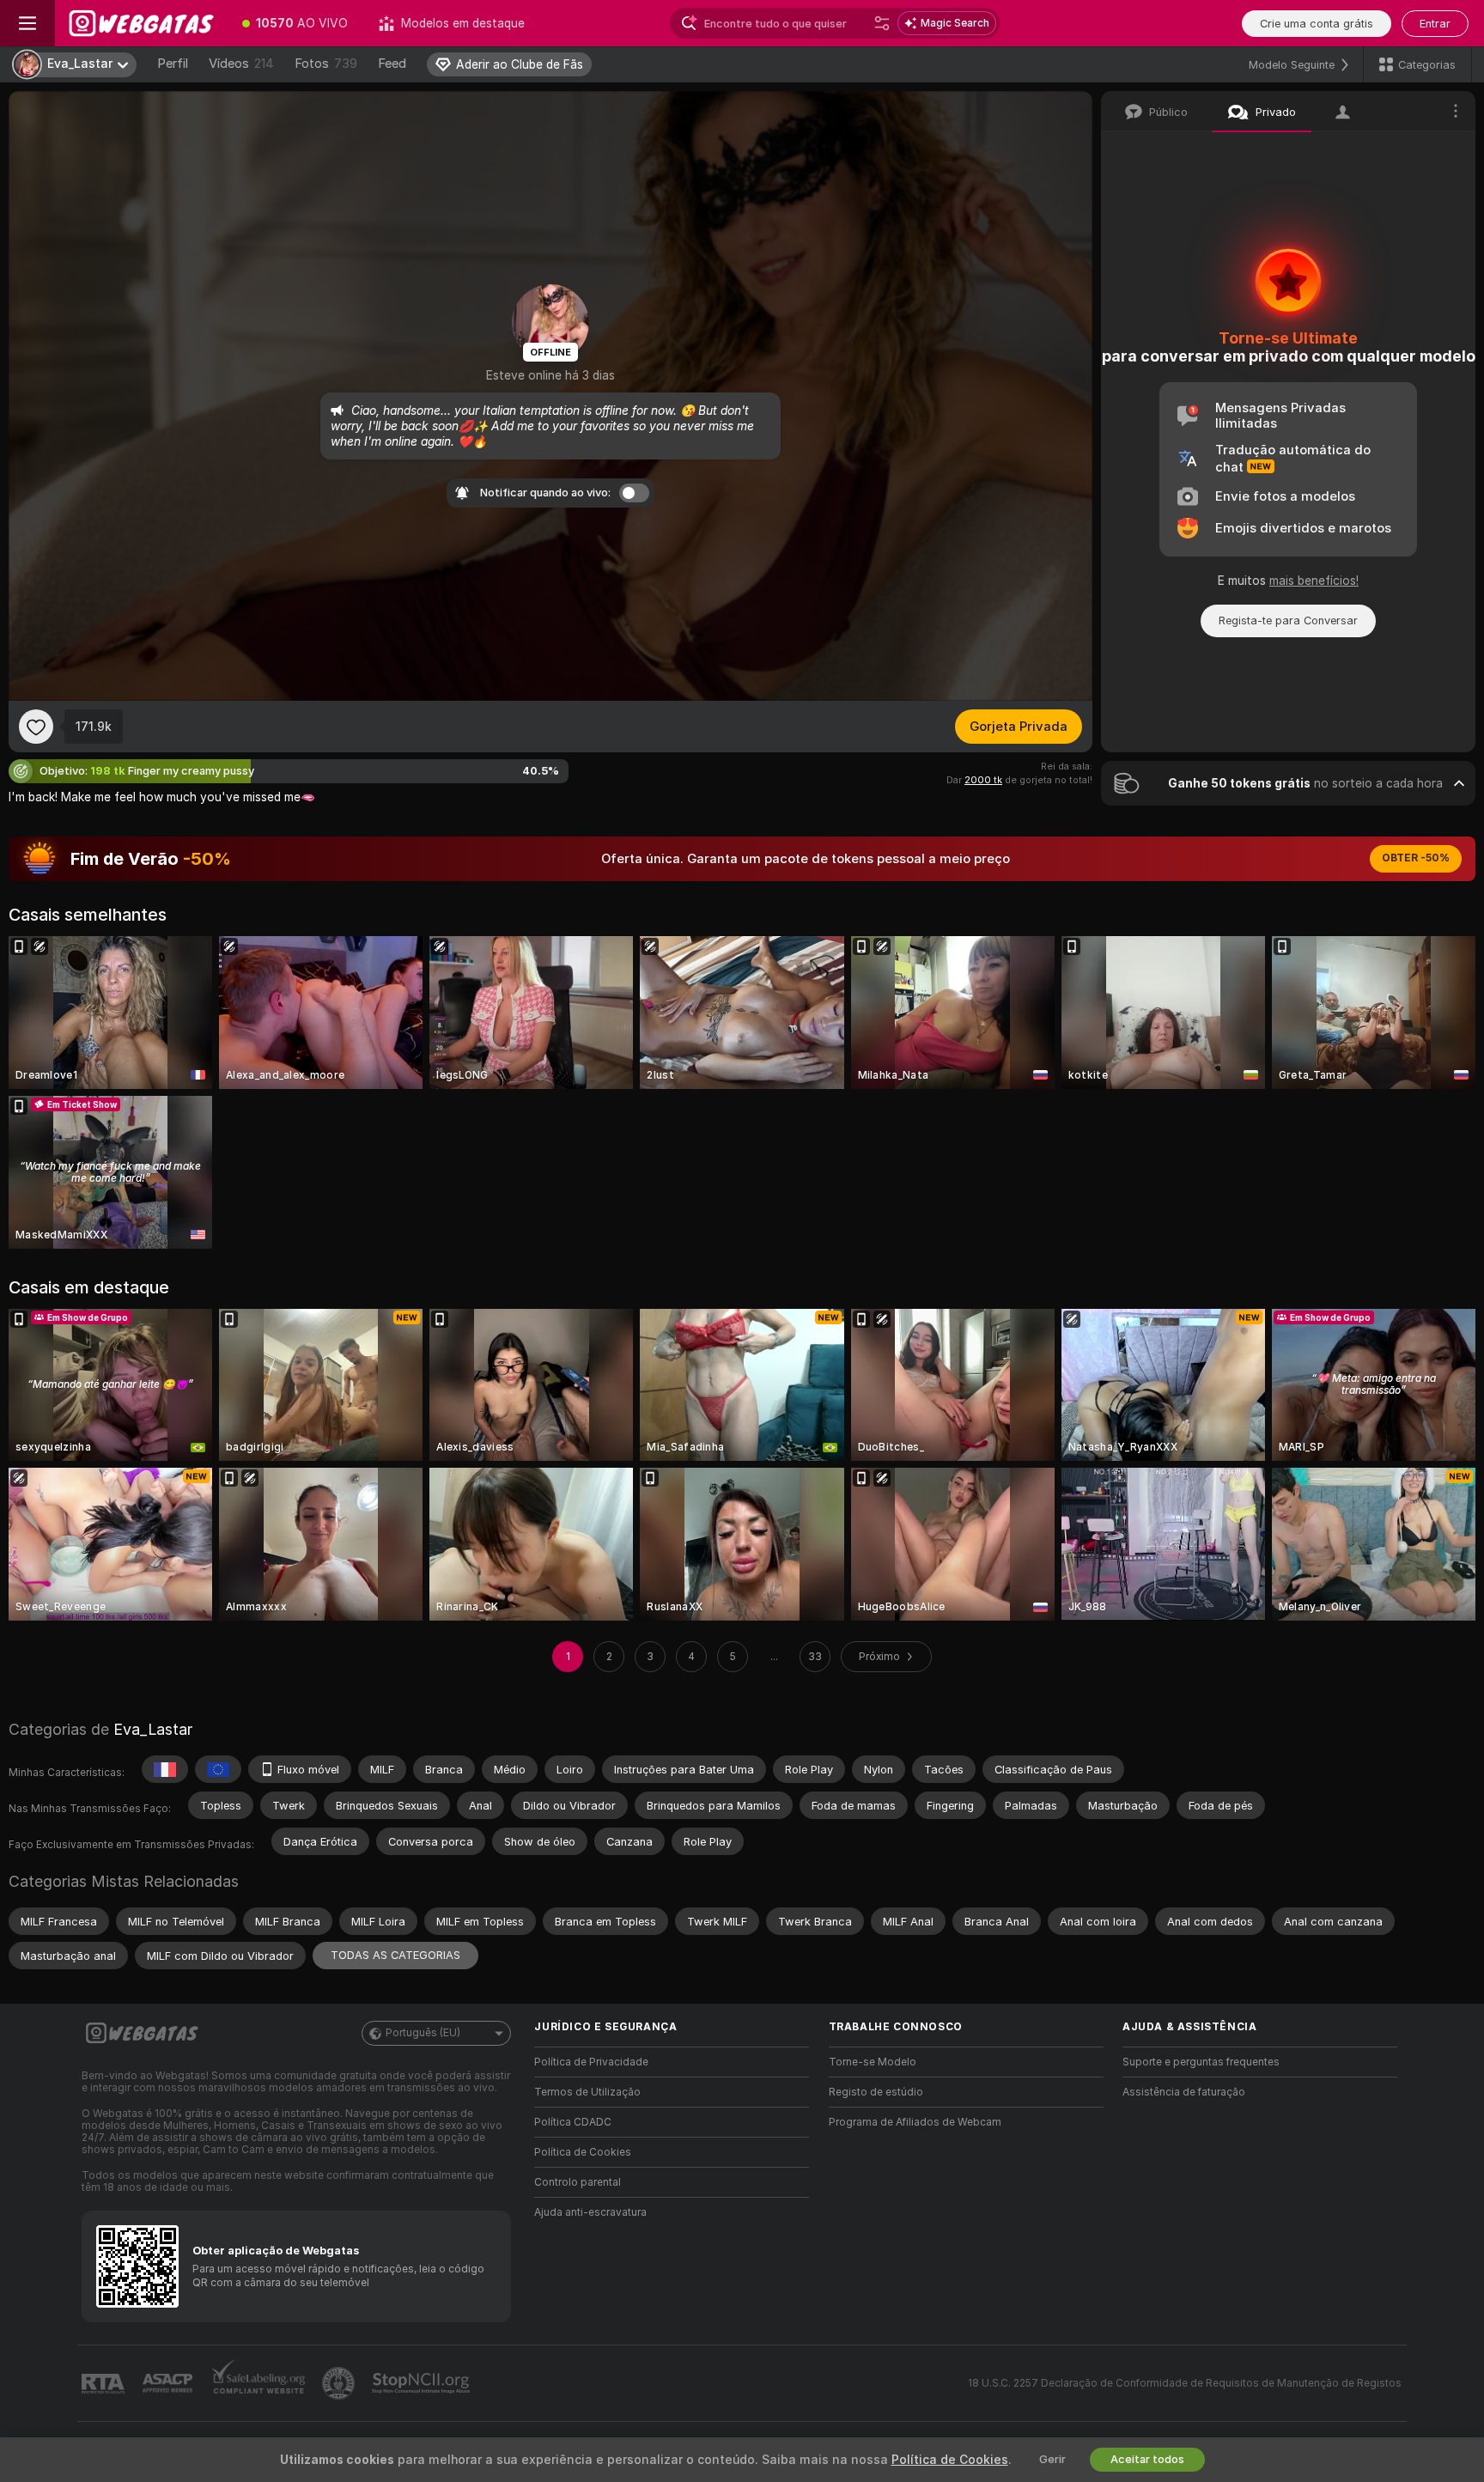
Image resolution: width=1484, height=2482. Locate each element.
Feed (392, 64)
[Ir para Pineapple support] (340, 2383)
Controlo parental (578, 2182)
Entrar (1435, 24)
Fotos (326, 64)
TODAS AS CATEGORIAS (395, 1955)
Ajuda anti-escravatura (590, 2212)
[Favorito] (36, 727)
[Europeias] (218, 1769)
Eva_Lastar (153, 1729)
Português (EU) (423, 2033)
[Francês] (165, 1769)
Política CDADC (573, 2122)
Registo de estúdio (876, 2092)
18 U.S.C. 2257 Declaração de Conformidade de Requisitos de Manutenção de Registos (1185, 2383)
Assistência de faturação (1184, 2092)
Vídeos (241, 64)
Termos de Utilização (587, 2092)
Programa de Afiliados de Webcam (915, 2122)
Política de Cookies (583, 2152)
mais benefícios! (1314, 581)
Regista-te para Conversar (1288, 620)
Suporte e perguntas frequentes (1201, 2062)
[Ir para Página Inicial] (141, 23)
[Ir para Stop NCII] (423, 2383)
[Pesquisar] (882, 23)
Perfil (173, 64)
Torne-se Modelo (873, 2062)
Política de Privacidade (591, 2062)
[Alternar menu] (27, 23)
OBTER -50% (1416, 858)
